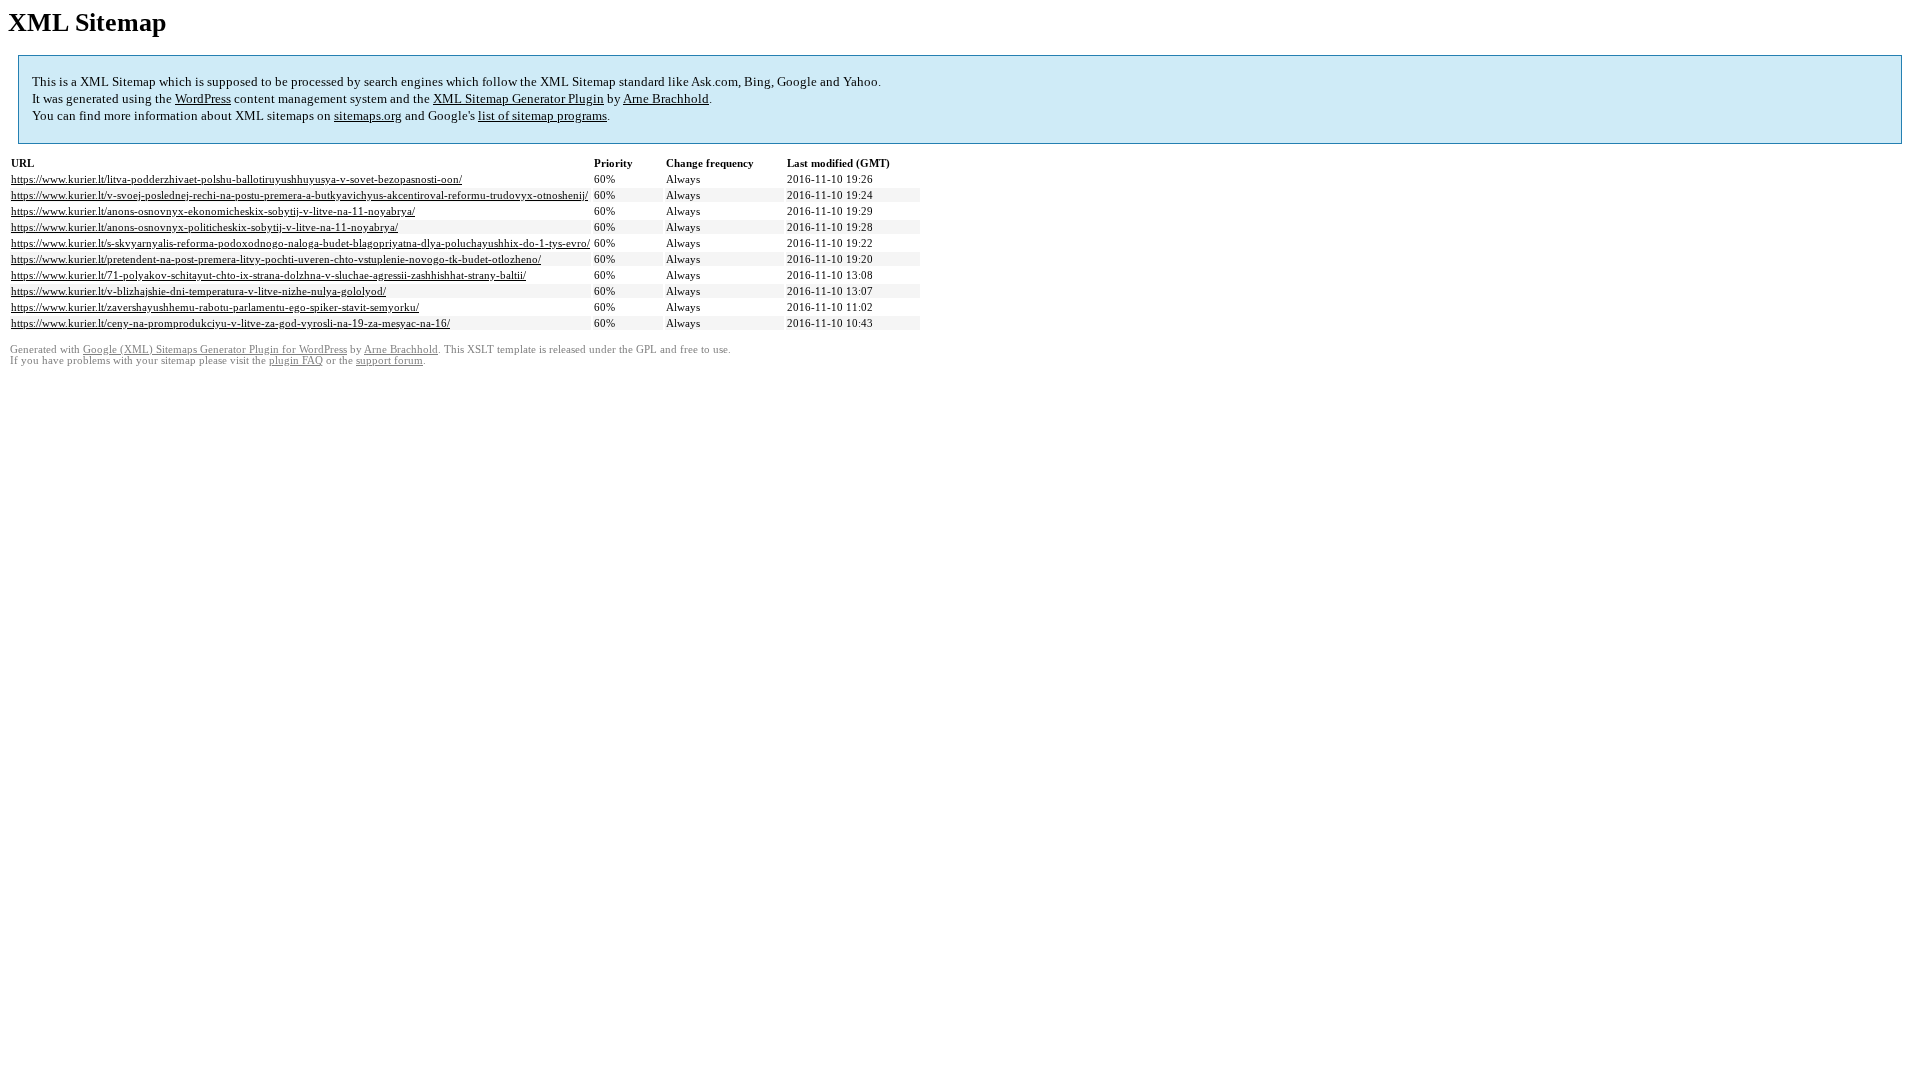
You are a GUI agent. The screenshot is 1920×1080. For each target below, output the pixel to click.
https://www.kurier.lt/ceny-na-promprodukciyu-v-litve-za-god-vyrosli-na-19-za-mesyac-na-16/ (230, 323)
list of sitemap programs (542, 115)
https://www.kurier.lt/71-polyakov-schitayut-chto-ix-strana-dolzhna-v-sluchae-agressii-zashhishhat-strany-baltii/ (268, 275)
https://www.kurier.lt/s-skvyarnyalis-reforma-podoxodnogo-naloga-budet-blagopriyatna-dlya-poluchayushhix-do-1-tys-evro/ (300, 243)
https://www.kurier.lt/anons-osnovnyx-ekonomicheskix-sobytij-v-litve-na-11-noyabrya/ (213, 211)
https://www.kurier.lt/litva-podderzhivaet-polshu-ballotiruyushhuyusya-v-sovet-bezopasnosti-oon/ (236, 179)
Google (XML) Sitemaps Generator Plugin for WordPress (215, 349)
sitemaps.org (368, 115)
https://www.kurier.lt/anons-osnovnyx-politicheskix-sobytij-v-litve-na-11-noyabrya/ (204, 227)
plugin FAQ (296, 360)
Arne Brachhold (666, 98)
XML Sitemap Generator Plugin (518, 98)
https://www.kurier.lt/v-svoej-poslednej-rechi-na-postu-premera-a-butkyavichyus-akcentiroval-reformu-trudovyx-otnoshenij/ (299, 195)
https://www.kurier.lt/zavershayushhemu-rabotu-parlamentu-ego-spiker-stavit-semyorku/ (215, 307)
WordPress (203, 98)
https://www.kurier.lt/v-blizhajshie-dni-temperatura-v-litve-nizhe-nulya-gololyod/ (198, 291)
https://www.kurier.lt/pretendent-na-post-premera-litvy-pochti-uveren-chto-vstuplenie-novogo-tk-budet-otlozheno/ (276, 259)
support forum (389, 360)
